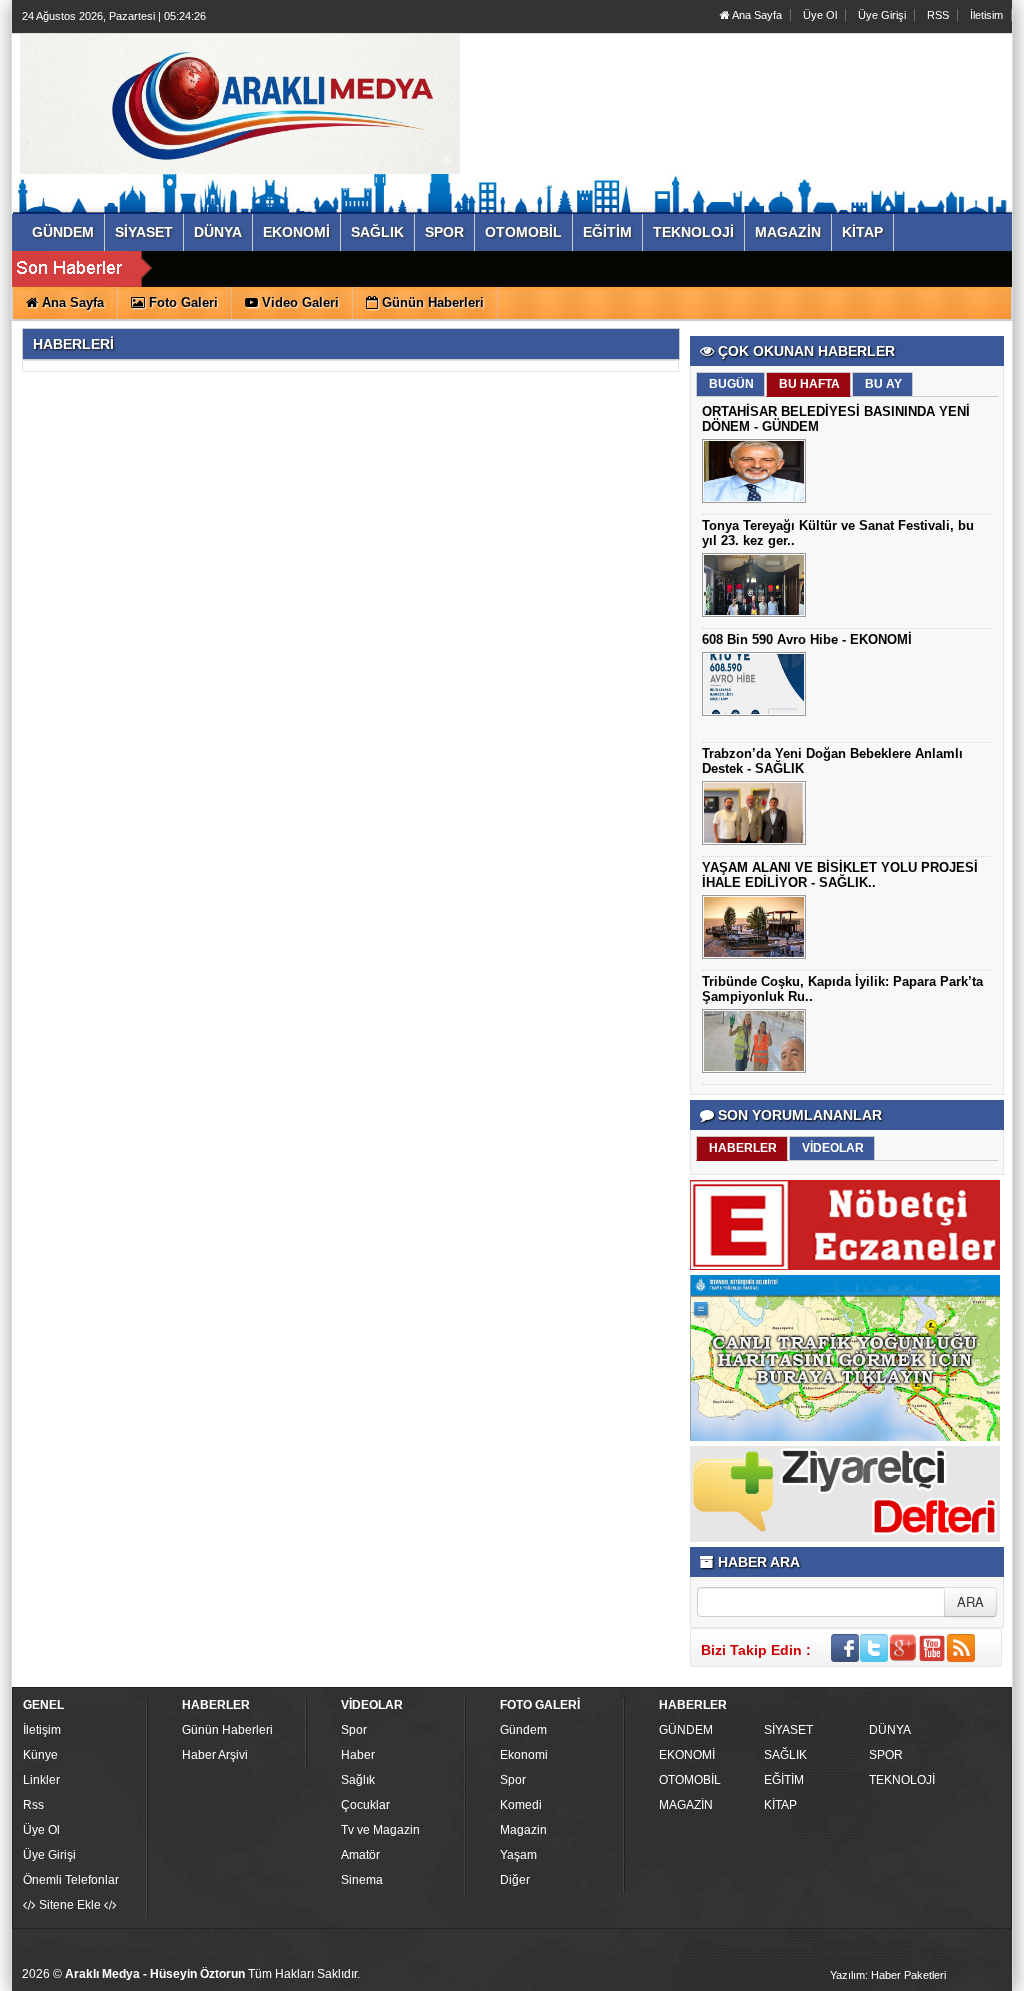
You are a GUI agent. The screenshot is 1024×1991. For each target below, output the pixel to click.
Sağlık (358, 1780)
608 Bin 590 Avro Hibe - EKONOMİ (807, 639)
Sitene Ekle (70, 1905)
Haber (358, 1755)
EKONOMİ (687, 1755)
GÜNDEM (686, 1730)
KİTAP (780, 1805)
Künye (40, 1755)
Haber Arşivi (215, 1755)
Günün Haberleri (227, 1730)
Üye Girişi (882, 15)
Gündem (523, 1730)
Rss (33, 1805)
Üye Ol (820, 15)
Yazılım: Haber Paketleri (888, 1975)
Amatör (360, 1855)
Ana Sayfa (756, 15)
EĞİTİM (784, 1780)
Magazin (523, 1830)
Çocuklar (365, 1805)
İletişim (42, 1730)
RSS (938, 15)
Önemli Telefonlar (71, 1880)
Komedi (521, 1805)
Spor (354, 1730)
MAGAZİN (686, 1805)
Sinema (362, 1880)
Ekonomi (524, 1755)
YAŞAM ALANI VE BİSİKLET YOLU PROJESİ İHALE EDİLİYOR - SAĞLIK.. (840, 875)
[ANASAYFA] (240, 103)
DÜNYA (890, 1730)
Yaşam (518, 1855)
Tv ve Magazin (380, 1830)
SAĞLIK (785, 1755)
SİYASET (788, 1730)
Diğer (515, 1880)
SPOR (886, 1755)
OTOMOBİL (690, 1780)
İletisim (986, 15)
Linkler (41, 1780)
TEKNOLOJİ (902, 1780)
